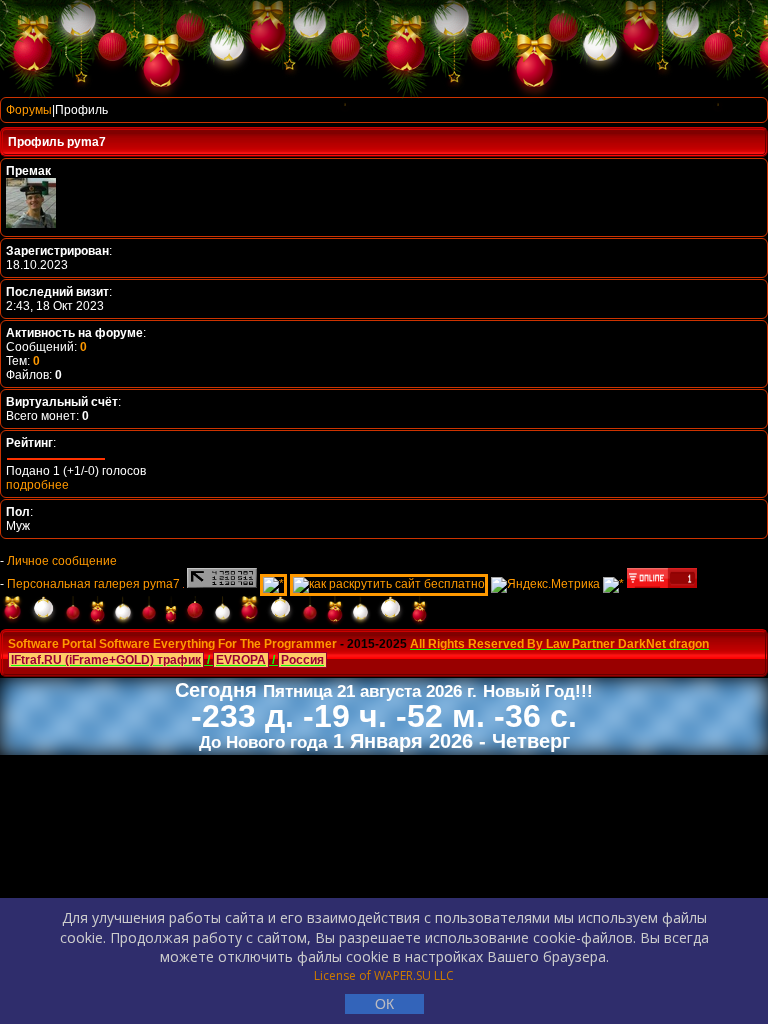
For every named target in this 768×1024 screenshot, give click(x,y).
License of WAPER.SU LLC (384, 975)
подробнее (37, 485)
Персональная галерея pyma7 (93, 584)
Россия (302, 660)
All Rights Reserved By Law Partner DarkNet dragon (559, 644)
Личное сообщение (62, 561)
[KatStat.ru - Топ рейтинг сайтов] (613, 584)
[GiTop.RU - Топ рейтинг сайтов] (662, 584)
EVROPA (241, 660)
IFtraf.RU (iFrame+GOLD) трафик (106, 660)
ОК (384, 1004)
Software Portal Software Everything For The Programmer (172, 644)
